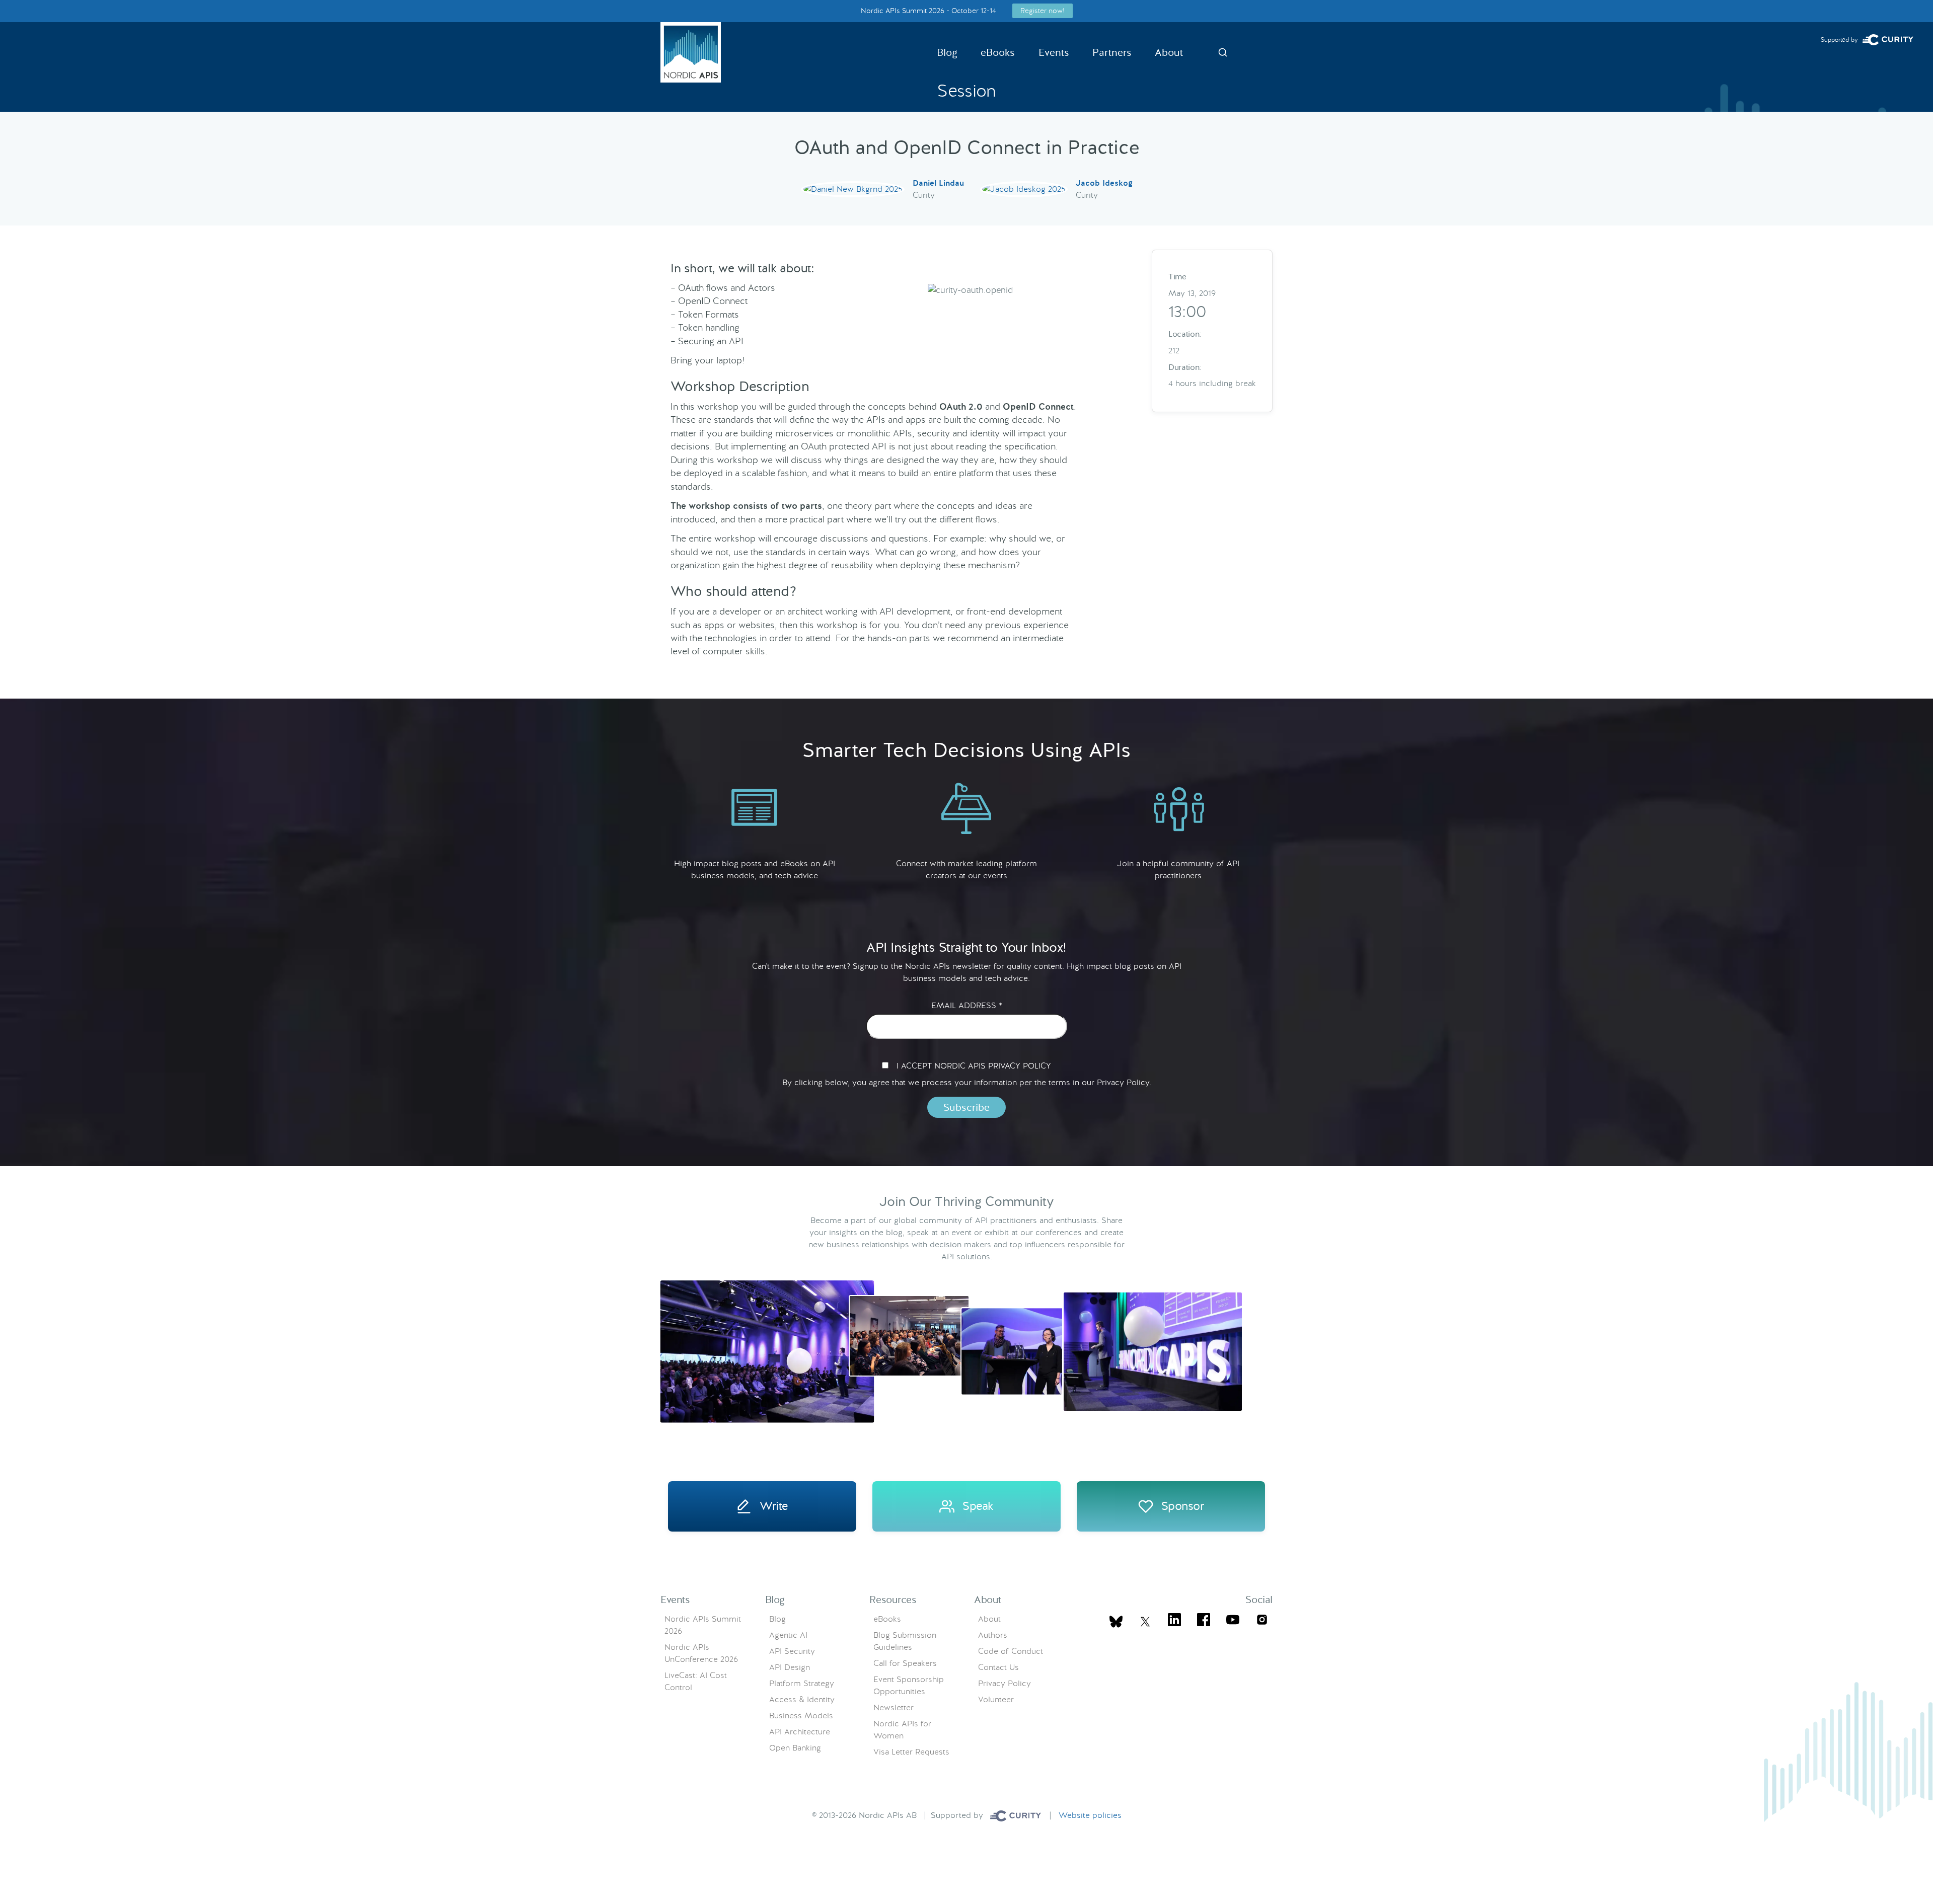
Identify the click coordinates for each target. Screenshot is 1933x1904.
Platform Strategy (802, 1683)
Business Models (801, 1716)
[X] (1116, 1622)
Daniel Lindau (938, 183)
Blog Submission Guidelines (905, 1641)
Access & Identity (802, 1699)
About (1169, 52)
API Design (790, 1667)
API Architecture (800, 1732)
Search (1223, 52)
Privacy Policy (1005, 1683)
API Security (792, 1651)
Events (1054, 52)
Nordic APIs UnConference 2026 (701, 1653)
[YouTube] (1233, 1621)
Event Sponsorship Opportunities (909, 1685)
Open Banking (795, 1748)
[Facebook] (1204, 1621)
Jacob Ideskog (1104, 183)
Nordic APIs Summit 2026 (703, 1625)
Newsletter (894, 1707)
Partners (1112, 52)
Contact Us (998, 1667)
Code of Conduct (1011, 1651)
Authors (993, 1635)
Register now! (1043, 11)
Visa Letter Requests (911, 1752)
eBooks (998, 52)
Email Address (967, 1006)
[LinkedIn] (1174, 1621)
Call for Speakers (905, 1663)
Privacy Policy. (1124, 1082)
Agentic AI (788, 1635)
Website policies (1090, 1815)
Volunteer (996, 1699)
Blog (947, 52)
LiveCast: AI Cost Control (696, 1681)
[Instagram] (1262, 1621)
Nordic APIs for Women (902, 1730)
